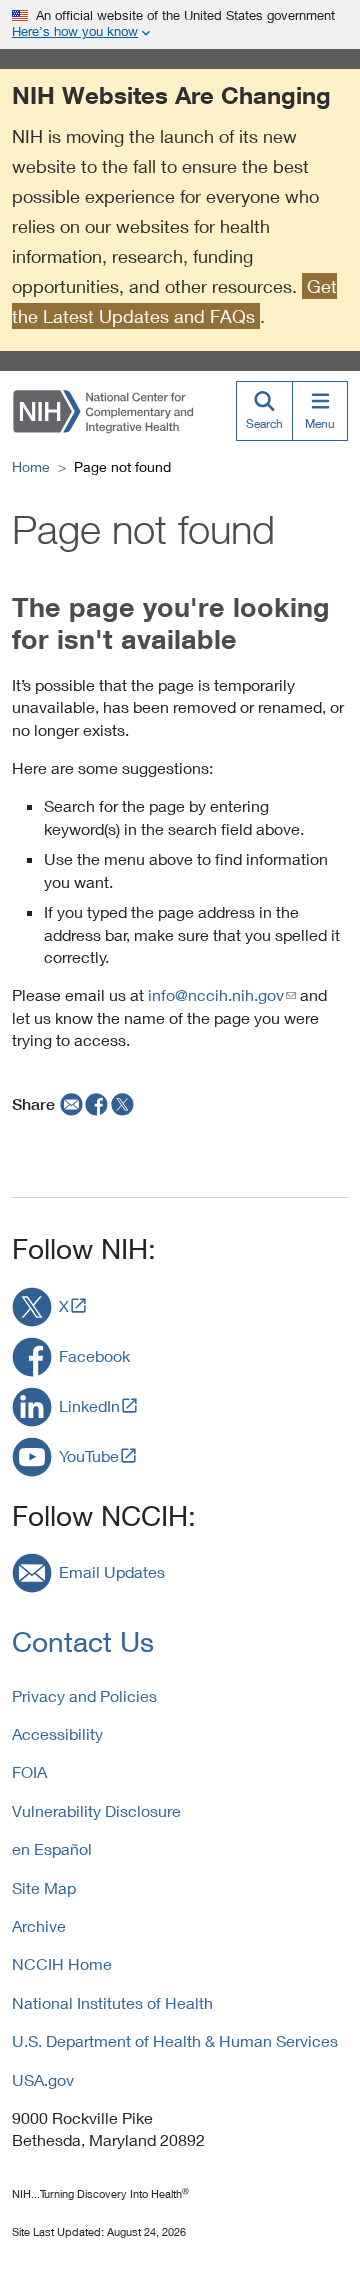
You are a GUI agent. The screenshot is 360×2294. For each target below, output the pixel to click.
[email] (69, 1104)
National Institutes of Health (112, 2002)
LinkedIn (89, 1405)
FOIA (29, 1771)
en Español (52, 1848)
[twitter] (123, 1104)
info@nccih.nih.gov (216, 994)
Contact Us (83, 1641)
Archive (39, 1925)
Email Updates (112, 1571)
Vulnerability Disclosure (96, 1810)
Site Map (44, 1887)
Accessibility (57, 1733)
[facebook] (97, 1104)
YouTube (89, 1455)
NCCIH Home (62, 1963)
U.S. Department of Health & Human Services (175, 2040)
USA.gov (43, 2079)
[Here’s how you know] (180, 24)
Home (31, 466)
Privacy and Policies (84, 1695)
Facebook (94, 1355)
